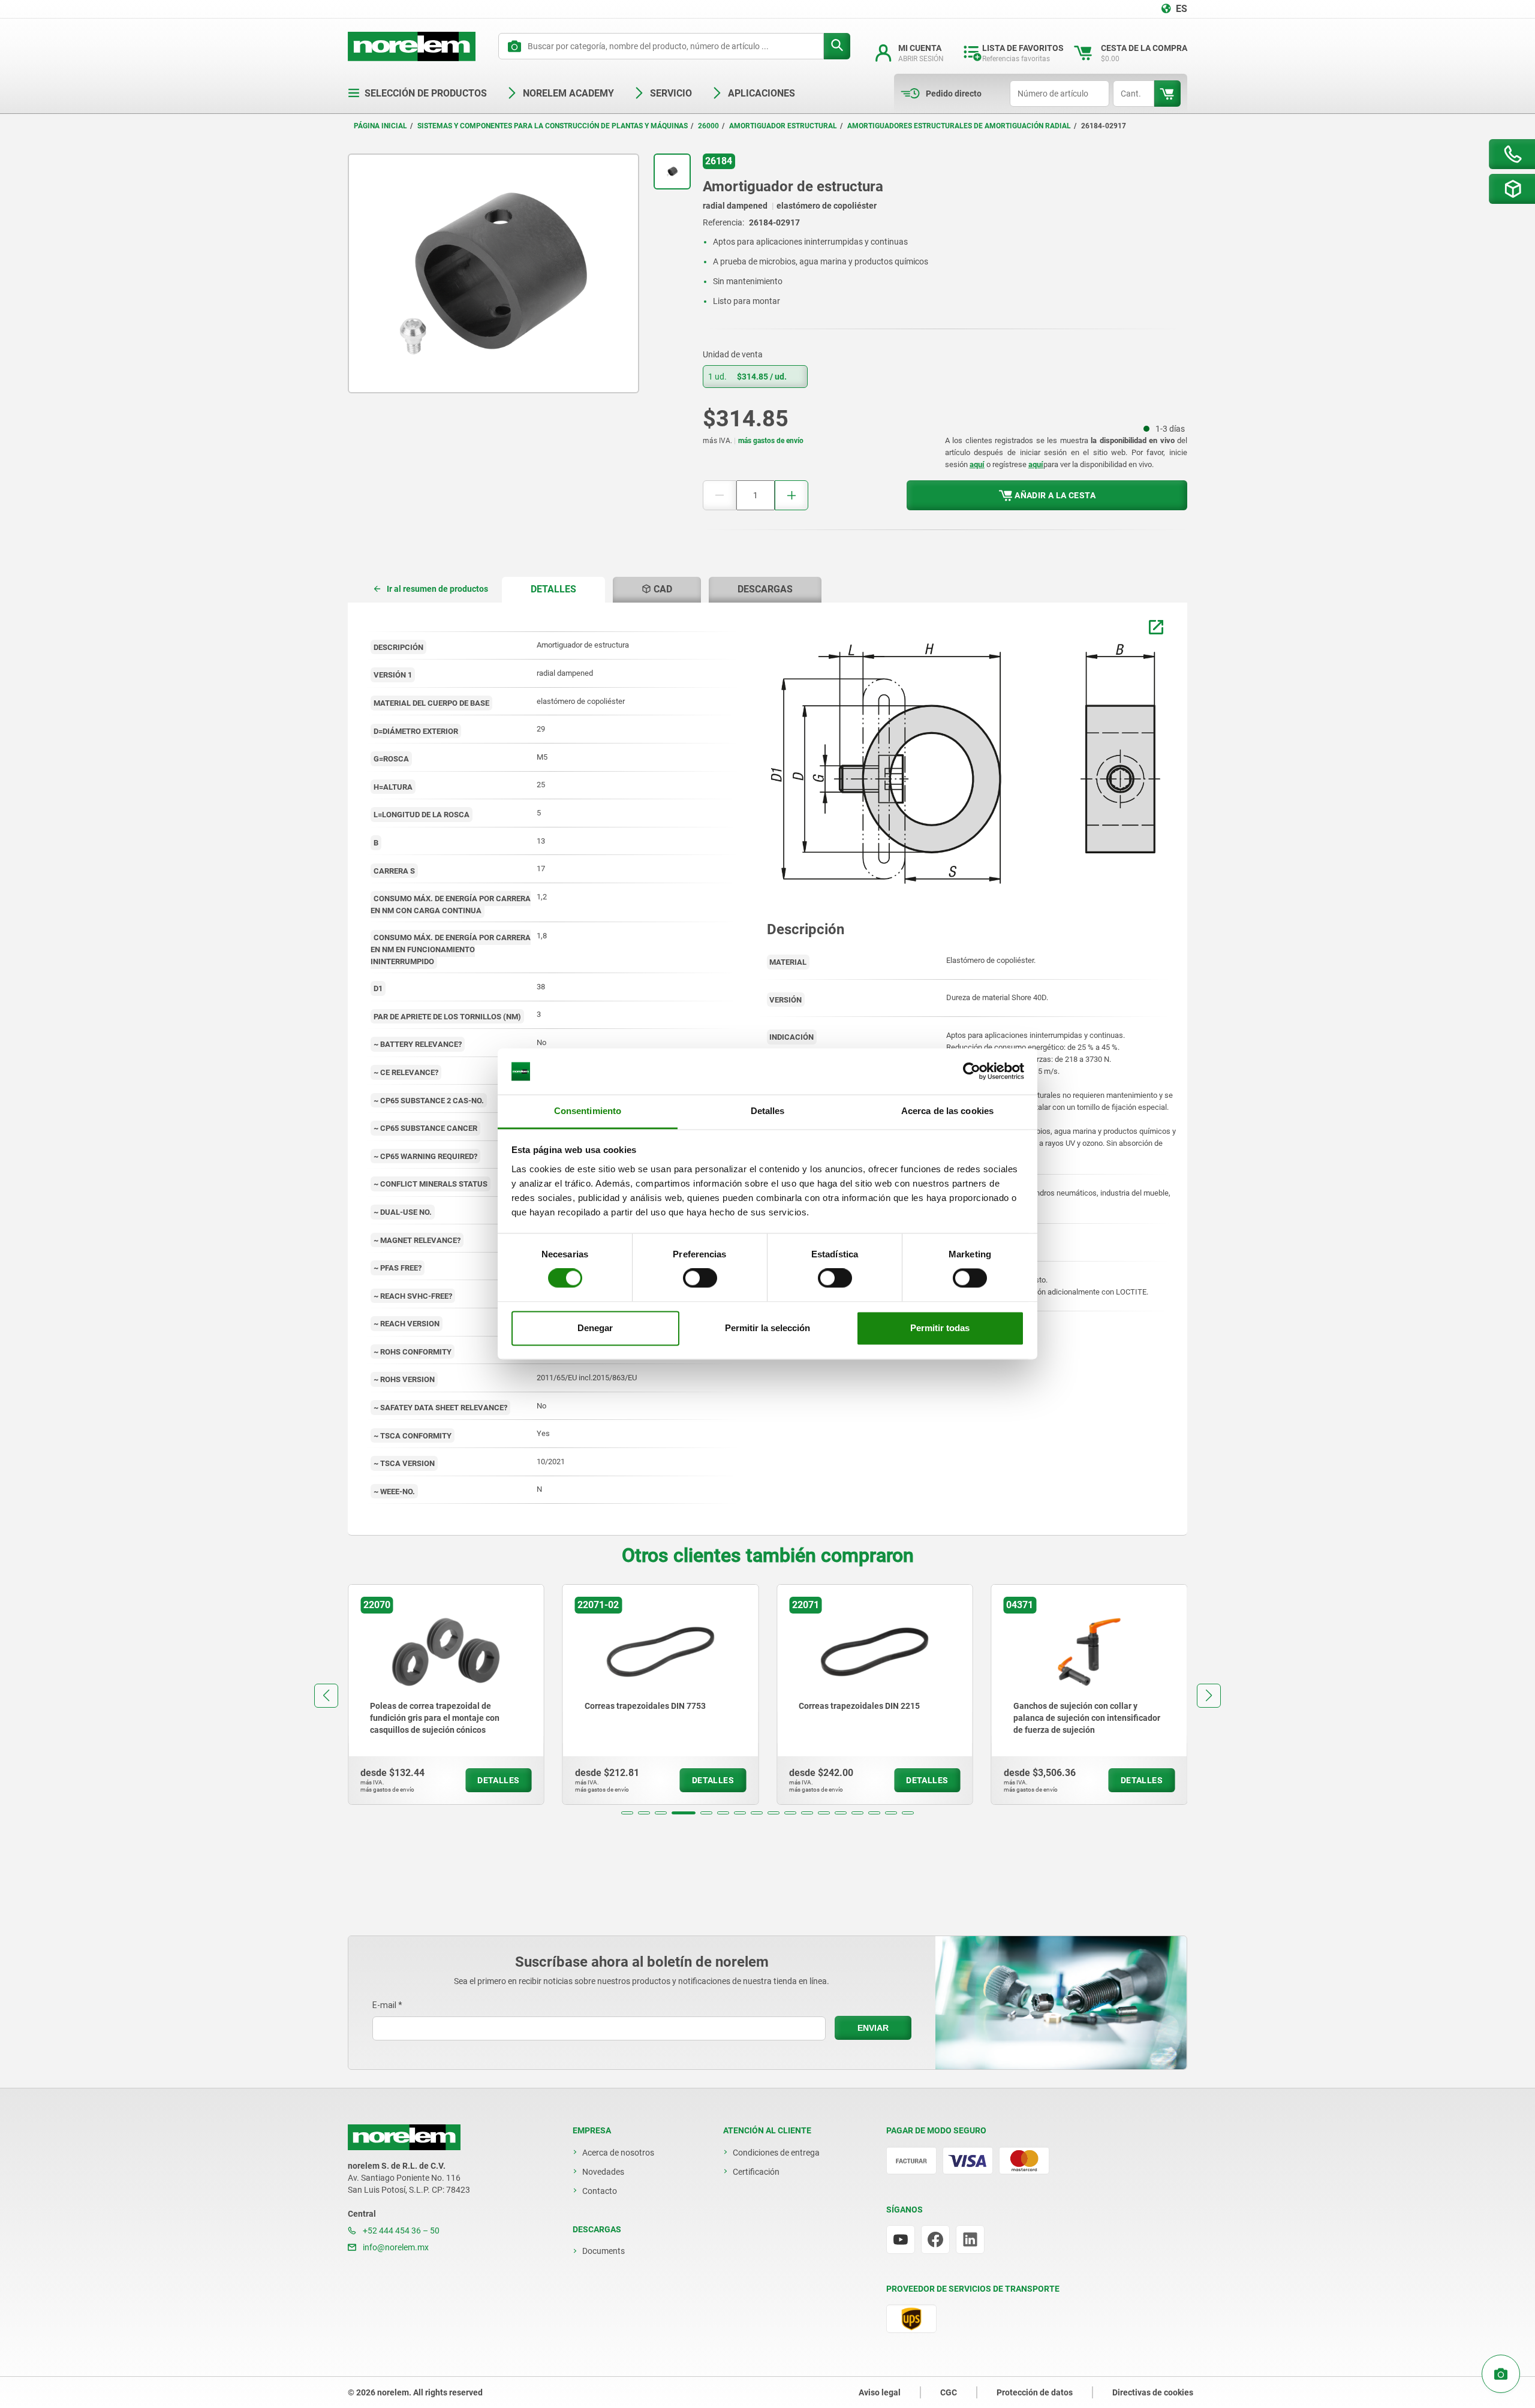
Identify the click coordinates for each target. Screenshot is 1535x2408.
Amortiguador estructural (783, 126)
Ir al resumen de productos (437, 589)
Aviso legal (880, 2392)
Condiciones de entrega (776, 2153)
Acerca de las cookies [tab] (947, 1111)
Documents (604, 2251)
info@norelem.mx (395, 2247)
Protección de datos (1035, 2392)
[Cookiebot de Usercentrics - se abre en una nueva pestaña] (972, 1071)
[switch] (700, 1278)
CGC (949, 2392)
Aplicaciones (762, 93)
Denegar (595, 1328)
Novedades (603, 2172)
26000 (708, 126)
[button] (627, 1813)
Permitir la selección (767, 1328)
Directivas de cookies (1153, 2392)
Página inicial (380, 126)
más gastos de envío (771, 441)
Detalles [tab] (768, 1111)
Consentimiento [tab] (588, 1111)
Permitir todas (940, 1328)
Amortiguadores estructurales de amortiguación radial (959, 126)
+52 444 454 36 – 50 (400, 2231)
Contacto (600, 2191)
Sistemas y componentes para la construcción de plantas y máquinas (553, 126)
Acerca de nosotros (618, 2153)
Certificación (756, 2172)
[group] (446, 1694)
